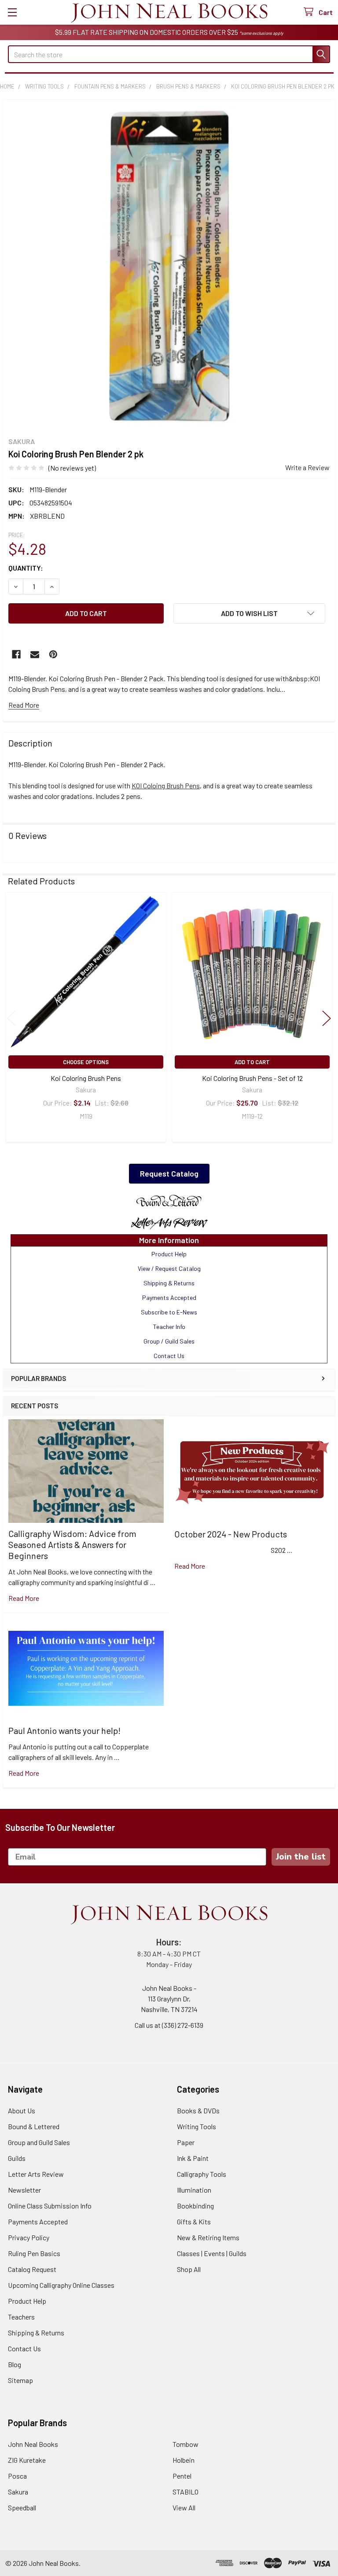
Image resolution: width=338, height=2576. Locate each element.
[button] (169, 1201)
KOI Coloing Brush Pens (166, 785)
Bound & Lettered (34, 2126)
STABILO (186, 2492)
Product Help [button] (169, 1254)
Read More (24, 705)
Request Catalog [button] (169, 1173)
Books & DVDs (198, 2110)
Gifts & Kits (194, 2222)
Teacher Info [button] (169, 1327)
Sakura (18, 2492)
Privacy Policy (29, 2237)
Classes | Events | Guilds (212, 2253)
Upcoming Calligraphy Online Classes (61, 2285)
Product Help (27, 2301)
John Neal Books (33, 2444)
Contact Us (24, 2348)
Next (327, 1019)
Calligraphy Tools (202, 2174)
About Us (22, 2110)
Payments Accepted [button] (169, 1297)
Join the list (301, 1857)
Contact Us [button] (169, 1356)
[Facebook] (16, 654)
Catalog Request (32, 2269)
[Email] (35, 654)
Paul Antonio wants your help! (64, 1730)
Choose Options (86, 1062)
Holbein (184, 2460)
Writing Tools (197, 2126)
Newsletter (24, 2190)
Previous (11, 1019)
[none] (169, 266)
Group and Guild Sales (39, 2142)
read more (24, 1598)
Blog (15, 2364)
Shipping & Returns (36, 2333)
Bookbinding (195, 2206)
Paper (186, 2142)
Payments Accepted (38, 2222)
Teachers (21, 2317)
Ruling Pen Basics (34, 2253)
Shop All (189, 2269)
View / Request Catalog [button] (169, 1268)
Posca (17, 2476)
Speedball (22, 2507)
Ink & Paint (193, 2158)
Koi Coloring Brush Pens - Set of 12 (252, 1078)
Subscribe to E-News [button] (169, 1312)
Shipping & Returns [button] (169, 1283)
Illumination (194, 2190)
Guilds (17, 2158)
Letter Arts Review (36, 2174)
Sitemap (20, 2380)
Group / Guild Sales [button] (169, 1341)
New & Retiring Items (208, 2237)
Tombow (186, 2444)
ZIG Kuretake (27, 2460)
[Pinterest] (53, 654)
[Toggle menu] (12, 12)
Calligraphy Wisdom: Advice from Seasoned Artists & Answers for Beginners (72, 1544)
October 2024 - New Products (231, 1534)
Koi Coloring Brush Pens (86, 1078)
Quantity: (26, 568)
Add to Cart (252, 1062)
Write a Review (307, 467)
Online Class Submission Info (50, 2206)
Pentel (182, 2476)
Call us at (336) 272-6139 (169, 2025)
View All (184, 2507)
